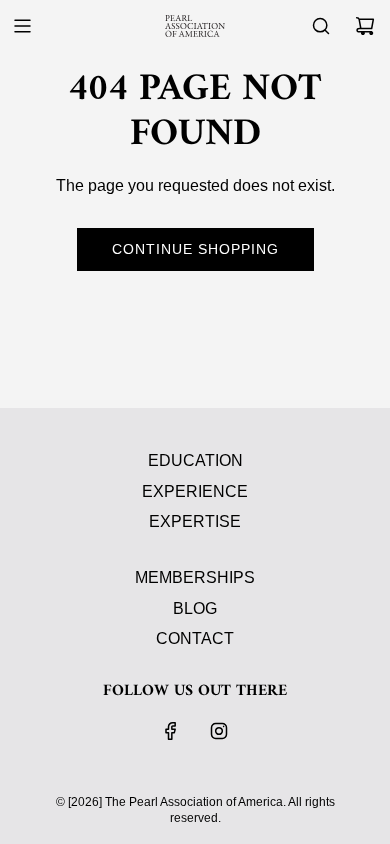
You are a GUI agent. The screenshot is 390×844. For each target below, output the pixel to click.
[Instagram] (219, 731)
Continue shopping (195, 249)
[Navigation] (22, 26)
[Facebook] (171, 731)
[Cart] (365, 26)
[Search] (321, 26)
